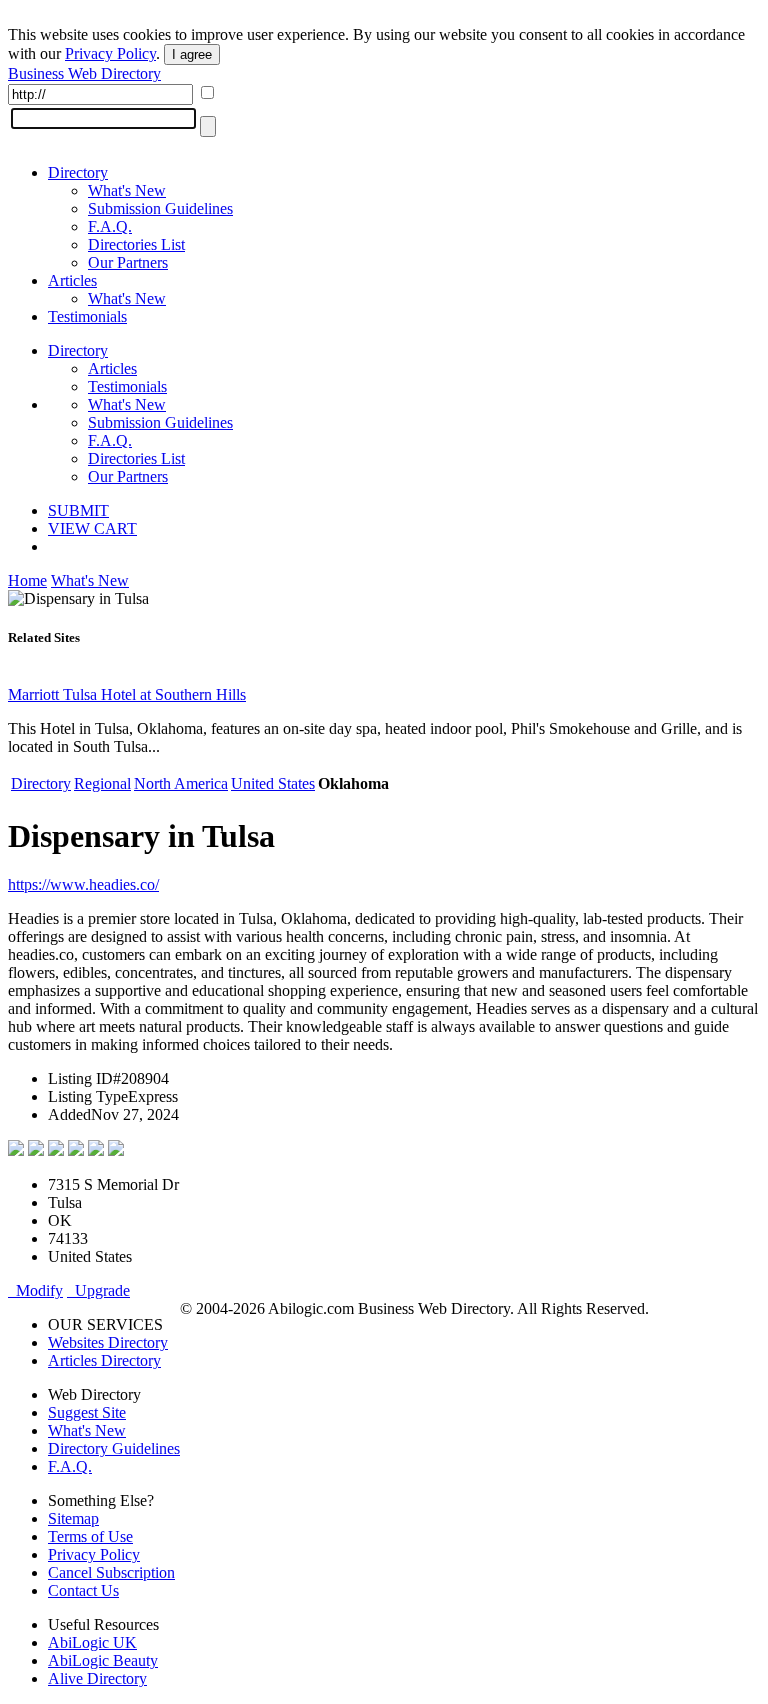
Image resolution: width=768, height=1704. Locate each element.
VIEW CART (92, 528)
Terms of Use (90, 1536)
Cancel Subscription (111, 1572)
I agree (192, 54)
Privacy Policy (110, 53)
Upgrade (98, 1290)
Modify (35, 1290)
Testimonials (87, 316)
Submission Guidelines (160, 208)
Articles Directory (104, 1360)
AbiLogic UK (92, 1642)
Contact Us (83, 1590)
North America (181, 783)
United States (273, 783)
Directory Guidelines (114, 1448)
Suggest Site (87, 1412)
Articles (72, 280)
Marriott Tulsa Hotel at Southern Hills (127, 694)
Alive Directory (97, 1678)
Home (27, 580)
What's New (127, 190)
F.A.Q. (110, 226)
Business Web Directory (84, 73)
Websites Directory (108, 1342)
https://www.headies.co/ (83, 884)
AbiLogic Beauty (103, 1660)
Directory (78, 172)
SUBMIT (78, 510)
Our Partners (128, 262)
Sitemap (73, 1518)
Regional (102, 783)
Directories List (136, 244)
